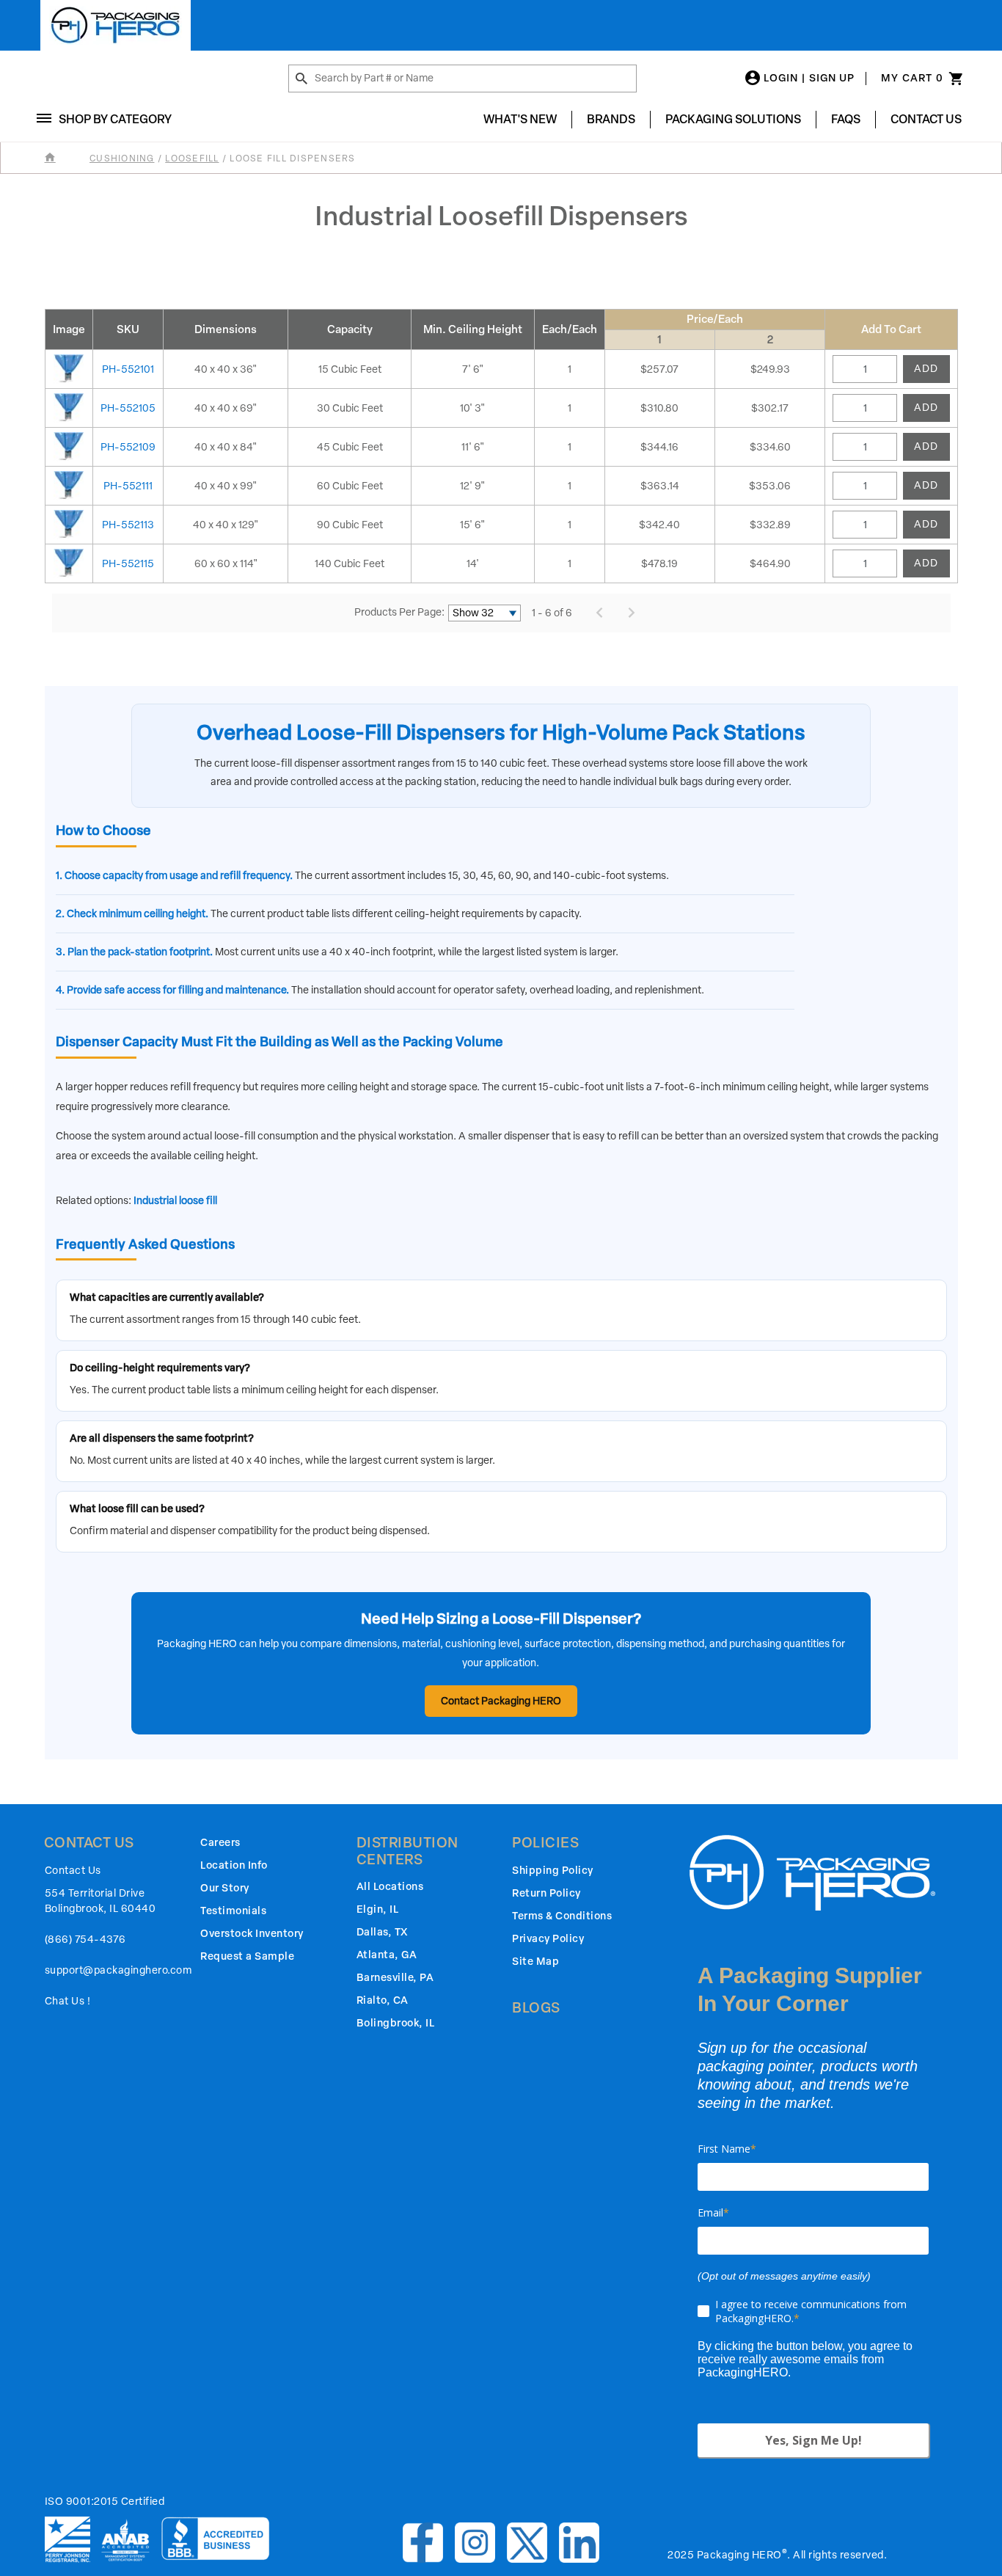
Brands (611, 119)
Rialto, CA (383, 2000)
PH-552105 (128, 408)
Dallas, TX (382, 1932)
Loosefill (192, 158)
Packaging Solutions (733, 119)
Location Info (234, 1865)
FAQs (846, 119)
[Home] (66, 158)
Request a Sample (247, 1956)
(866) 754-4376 (85, 1940)
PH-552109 (128, 447)
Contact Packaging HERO (501, 1701)
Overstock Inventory (252, 1934)
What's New (520, 119)
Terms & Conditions (562, 1916)
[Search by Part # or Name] (301, 79)
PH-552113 (128, 525)
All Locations (390, 1887)
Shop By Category (115, 119)
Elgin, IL (378, 1909)
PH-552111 (128, 486)
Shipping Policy (553, 1871)
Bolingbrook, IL (396, 2023)
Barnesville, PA (395, 1978)
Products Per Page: (399, 612)
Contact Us (926, 119)
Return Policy (546, 1893)
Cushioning (122, 158)
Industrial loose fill (175, 1201)
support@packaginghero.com (118, 1970)
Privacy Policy (548, 1939)
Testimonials (233, 1911)
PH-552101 (128, 369)
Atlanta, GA (387, 1955)
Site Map (535, 1962)
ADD (926, 369)
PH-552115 (128, 564)
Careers (220, 1843)
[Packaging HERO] (116, 25)
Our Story (225, 1888)
